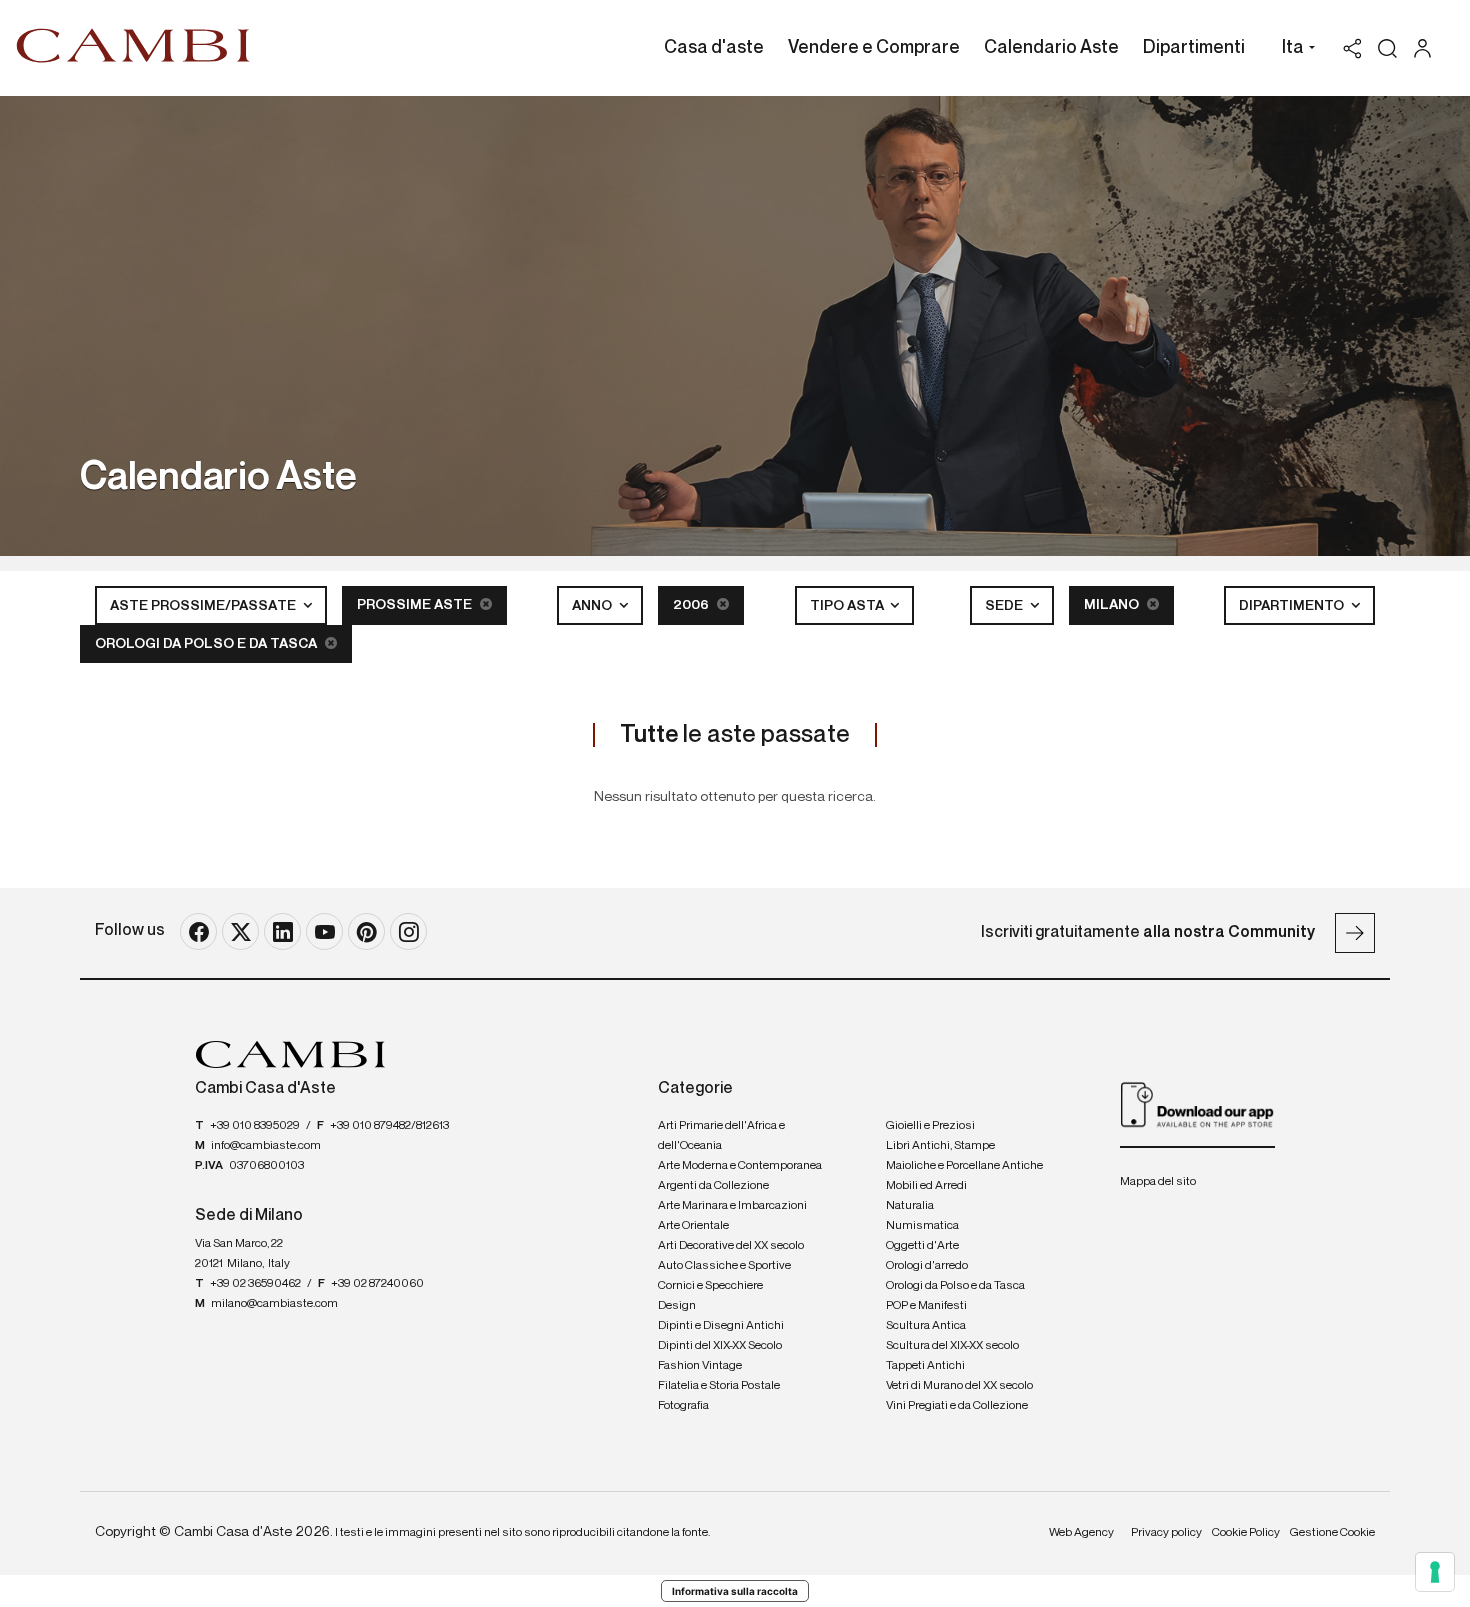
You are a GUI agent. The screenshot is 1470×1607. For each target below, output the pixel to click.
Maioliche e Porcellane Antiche (964, 1166)
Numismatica (922, 1226)
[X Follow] (240, 931)
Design (677, 1306)
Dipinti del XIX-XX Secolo (720, 1346)
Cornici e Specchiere (710, 1286)
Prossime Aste (416, 605)
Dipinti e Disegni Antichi (721, 1326)
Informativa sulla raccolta (735, 1591)
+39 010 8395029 (255, 1126)
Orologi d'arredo (927, 1266)
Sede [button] (1005, 606)
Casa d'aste (714, 48)
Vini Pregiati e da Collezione (957, 1406)
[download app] (1197, 1104)
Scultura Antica (926, 1326)
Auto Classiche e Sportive (724, 1266)
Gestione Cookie (1332, 1533)
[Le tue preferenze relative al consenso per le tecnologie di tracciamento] (1435, 1572)
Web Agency (1081, 1533)
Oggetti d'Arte (922, 1246)
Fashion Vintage (700, 1366)
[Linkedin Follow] (282, 931)
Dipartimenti (1194, 48)
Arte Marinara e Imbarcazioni (732, 1206)
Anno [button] (593, 606)
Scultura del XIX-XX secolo (952, 1346)
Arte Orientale (693, 1226)
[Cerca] (1387, 48)
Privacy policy (1166, 1533)
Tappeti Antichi (925, 1366)
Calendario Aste (1051, 48)
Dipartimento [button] (1293, 606)
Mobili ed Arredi (926, 1186)
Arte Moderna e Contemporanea (740, 1166)
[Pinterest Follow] (366, 931)
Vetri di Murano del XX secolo (959, 1386)
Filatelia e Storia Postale (719, 1386)
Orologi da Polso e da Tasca (207, 644)
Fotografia (683, 1406)
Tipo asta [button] (848, 606)
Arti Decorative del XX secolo (731, 1246)
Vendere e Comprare (874, 48)
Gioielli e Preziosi (930, 1126)
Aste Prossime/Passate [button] (204, 606)
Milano (1113, 605)
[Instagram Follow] (408, 931)
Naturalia (910, 1206)
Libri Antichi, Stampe (940, 1146)
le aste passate (735, 735)
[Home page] (133, 45)
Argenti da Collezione (713, 1186)
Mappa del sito (1158, 1182)
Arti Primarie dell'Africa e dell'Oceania (721, 1136)
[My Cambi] (1427, 48)
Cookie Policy (1246, 1533)
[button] (1293, 50)
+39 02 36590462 (255, 1284)
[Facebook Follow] (198, 931)
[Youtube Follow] (324, 931)
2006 (692, 605)
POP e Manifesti (926, 1306)
